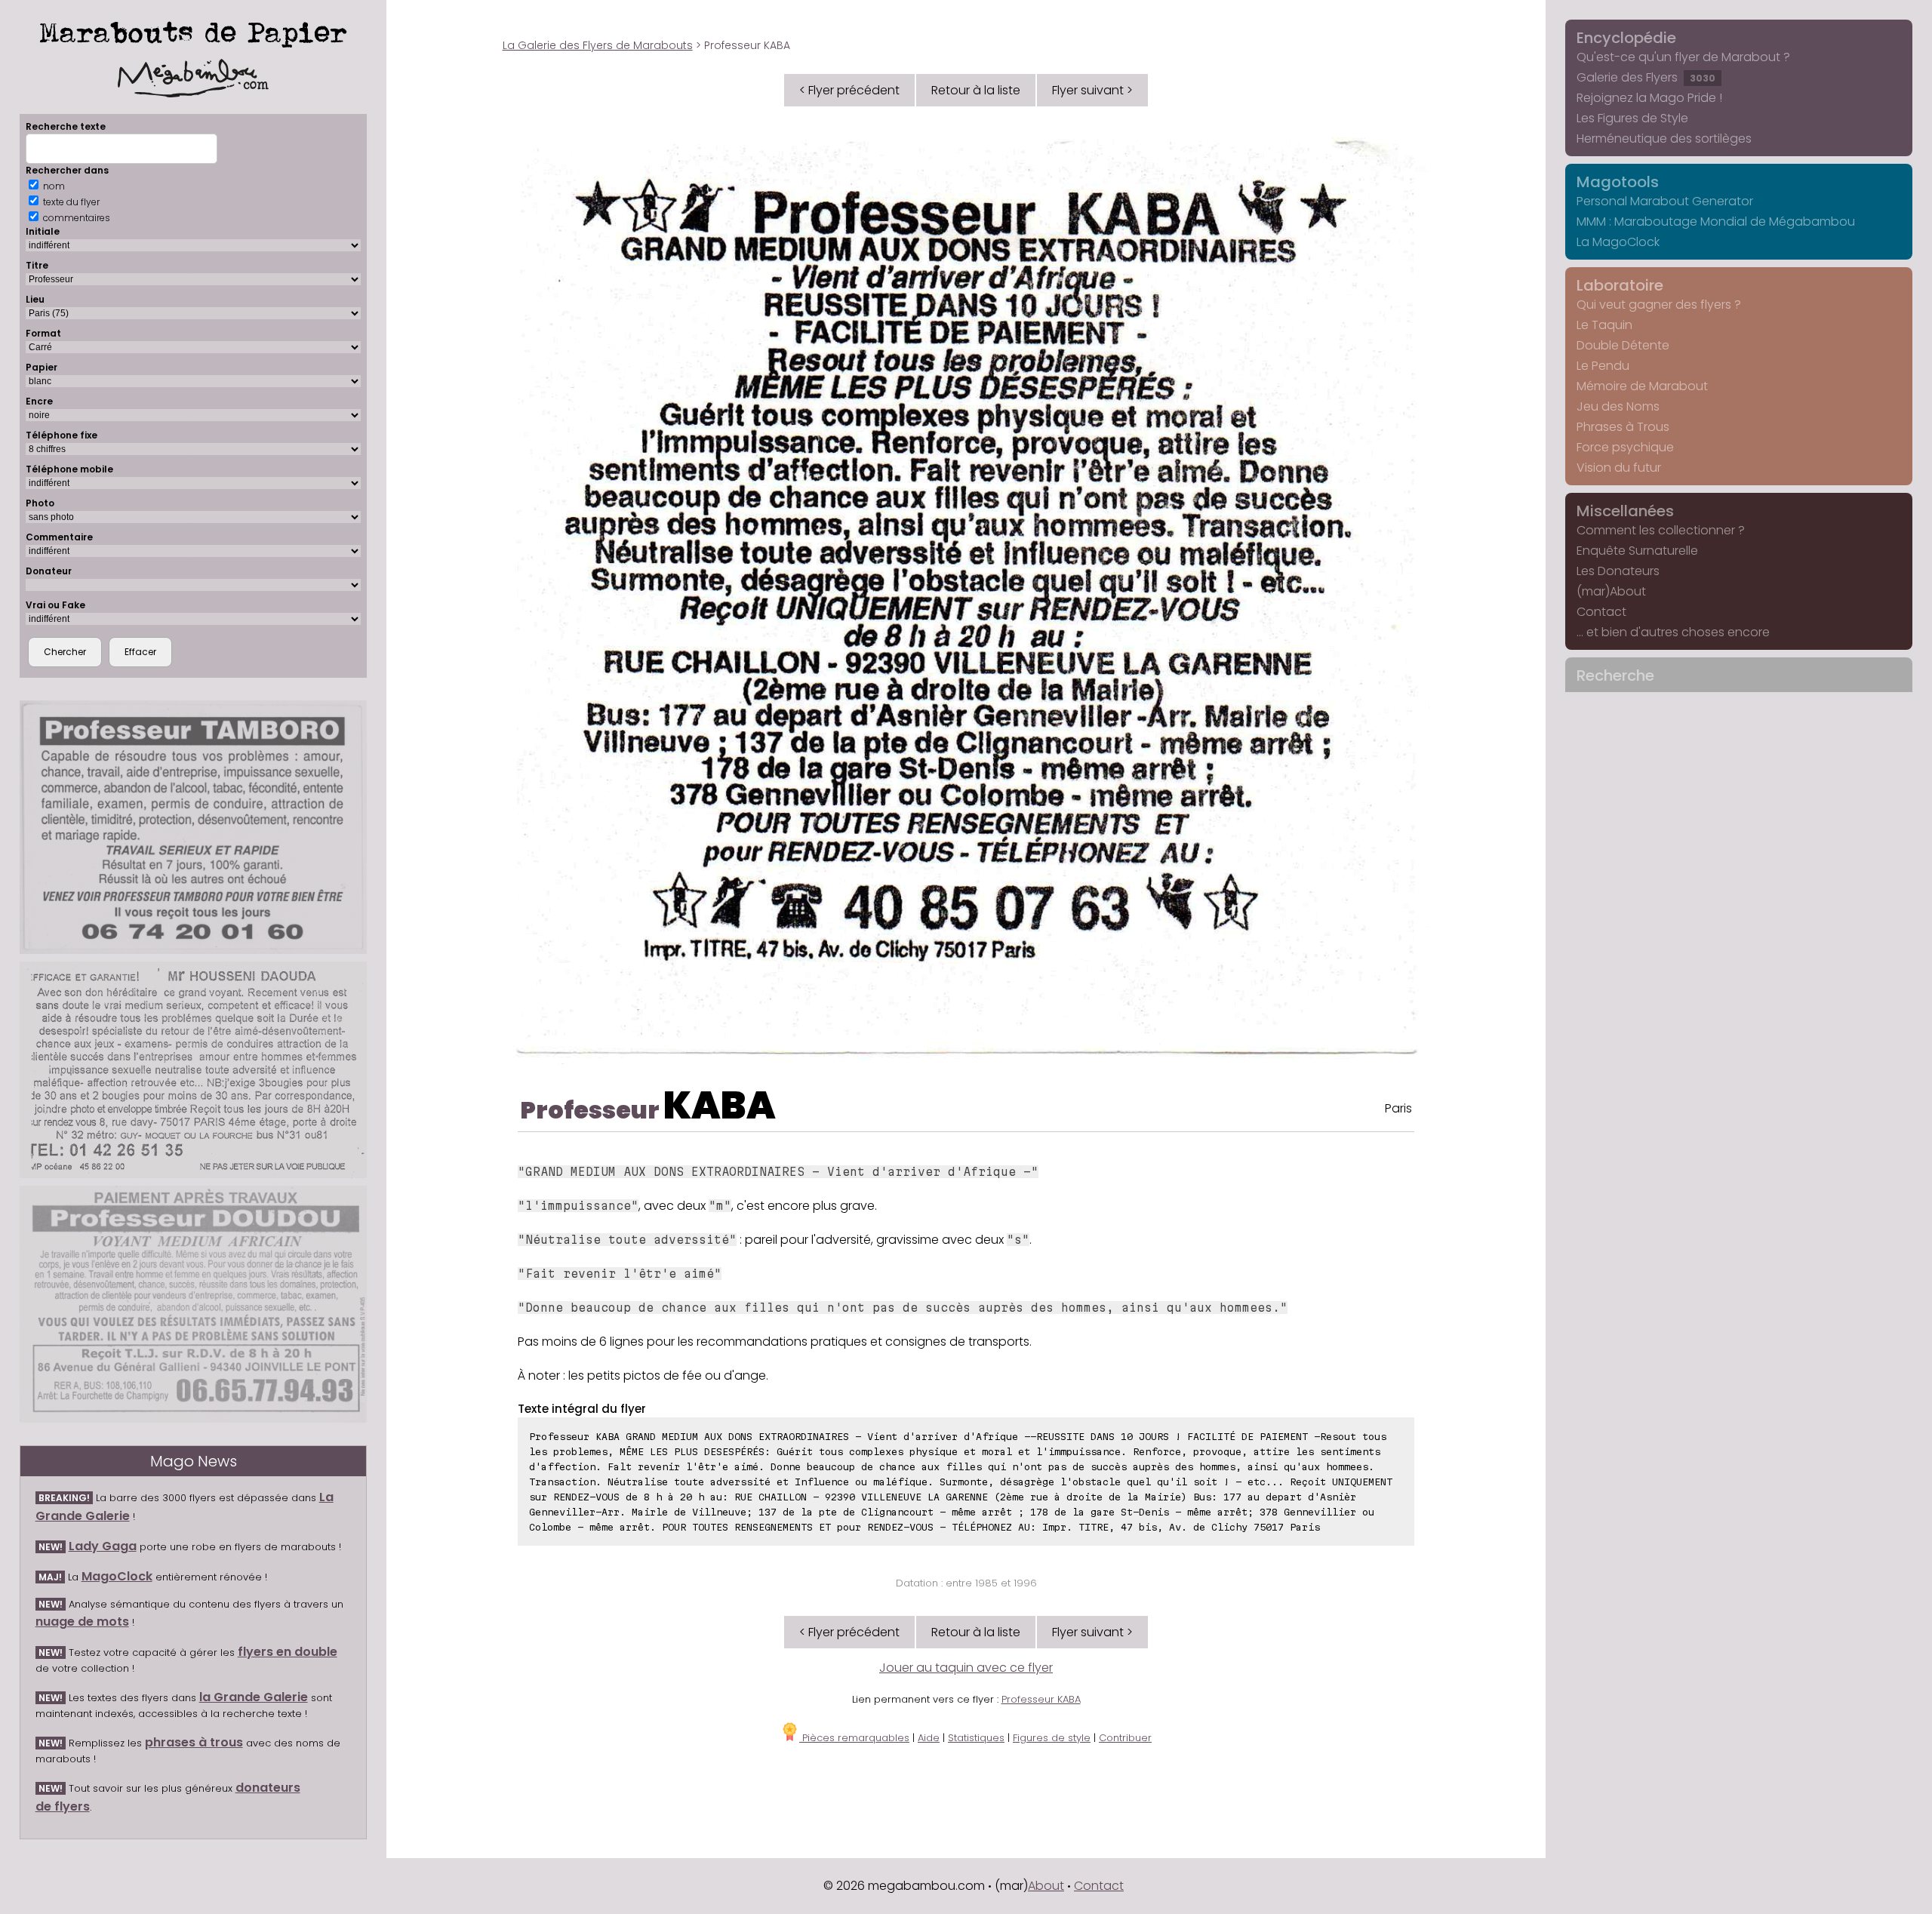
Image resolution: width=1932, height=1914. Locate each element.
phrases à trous (194, 1742)
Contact (1601, 612)
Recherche (1615, 675)
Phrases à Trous (1623, 427)
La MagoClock (1618, 242)
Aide (929, 1738)
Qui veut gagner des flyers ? (1659, 305)
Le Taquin (1604, 325)
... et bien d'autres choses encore (1673, 632)
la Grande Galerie (254, 1697)
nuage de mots (82, 1622)
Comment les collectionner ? (1661, 530)
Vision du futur (1619, 468)
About (1046, 1886)
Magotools (1618, 182)
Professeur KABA (1041, 1699)
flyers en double (288, 1652)
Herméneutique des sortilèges (1664, 138)
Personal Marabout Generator (1665, 201)
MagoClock (117, 1576)
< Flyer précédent (849, 90)
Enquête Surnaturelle (1637, 551)
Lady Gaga (103, 1546)
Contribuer (1125, 1738)
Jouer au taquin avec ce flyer (966, 1668)
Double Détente (1623, 345)
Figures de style (1052, 1738)
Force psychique (1625, 447)
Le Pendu (1603, 366)
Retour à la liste (976, 90)
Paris (1398, 1108)
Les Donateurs (1618, 571)
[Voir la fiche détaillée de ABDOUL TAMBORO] (194, 827)
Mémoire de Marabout (1642, 386)
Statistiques (976, 1738)
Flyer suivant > (1092, 90)
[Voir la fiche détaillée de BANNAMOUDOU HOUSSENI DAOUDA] (194, 1070)
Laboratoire (1620, 285)
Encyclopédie (1626, 38)
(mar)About (1611, 591)
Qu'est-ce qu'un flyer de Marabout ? (1683, 57)
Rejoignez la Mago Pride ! (1649, 98)
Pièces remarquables (854, 1738)
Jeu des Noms (1618, 406)
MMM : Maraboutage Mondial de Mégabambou (1716, 222)
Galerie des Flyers (1646, 77)
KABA (720, 1105)
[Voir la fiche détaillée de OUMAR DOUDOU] (194, 1304)
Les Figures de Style (1632, 118)
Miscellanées (1625, 511)
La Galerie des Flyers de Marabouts (598, 45)
